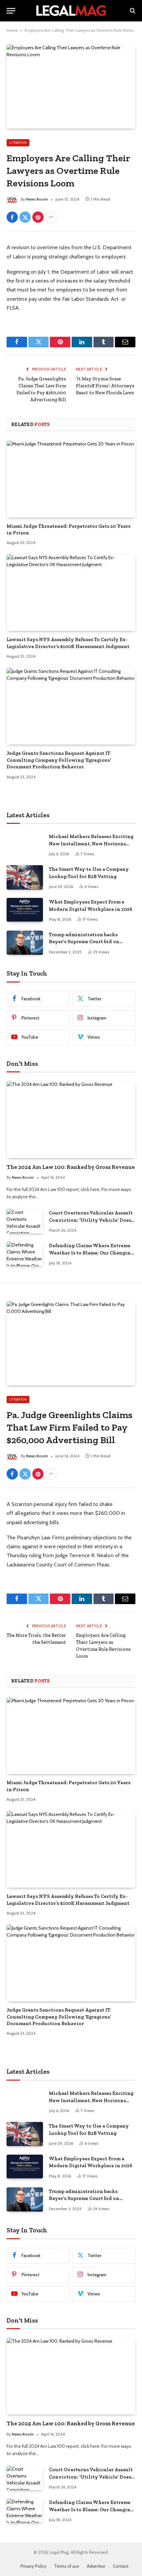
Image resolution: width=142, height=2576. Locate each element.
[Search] (132, 11)
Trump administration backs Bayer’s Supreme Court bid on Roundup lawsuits (84, 942)
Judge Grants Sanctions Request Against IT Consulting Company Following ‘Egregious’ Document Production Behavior (59, 760)
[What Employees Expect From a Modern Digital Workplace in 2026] (25, 910)
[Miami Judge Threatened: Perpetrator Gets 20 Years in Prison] (71, 479)
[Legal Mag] (71, 11)
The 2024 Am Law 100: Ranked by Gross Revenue (71, 1167)
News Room (37, 199)
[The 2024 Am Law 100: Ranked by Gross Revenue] (71, 1119)
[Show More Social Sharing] (51, 217)
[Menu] (11, 11)
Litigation (18, 143)
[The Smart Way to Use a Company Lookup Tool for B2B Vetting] (25, 877)
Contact (121, 2566)
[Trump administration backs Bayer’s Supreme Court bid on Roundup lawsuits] (25, 943)
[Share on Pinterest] (38, 217)
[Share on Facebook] (12, 217)
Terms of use (67, 2566)
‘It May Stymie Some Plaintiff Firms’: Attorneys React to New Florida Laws (105, 386)
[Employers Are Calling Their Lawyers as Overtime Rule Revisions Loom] (71, 86)
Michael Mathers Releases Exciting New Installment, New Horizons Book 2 (91, 844)
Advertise (96, 2566)
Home (12, 30)
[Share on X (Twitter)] (25, 217)
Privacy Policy (34, 2566)
